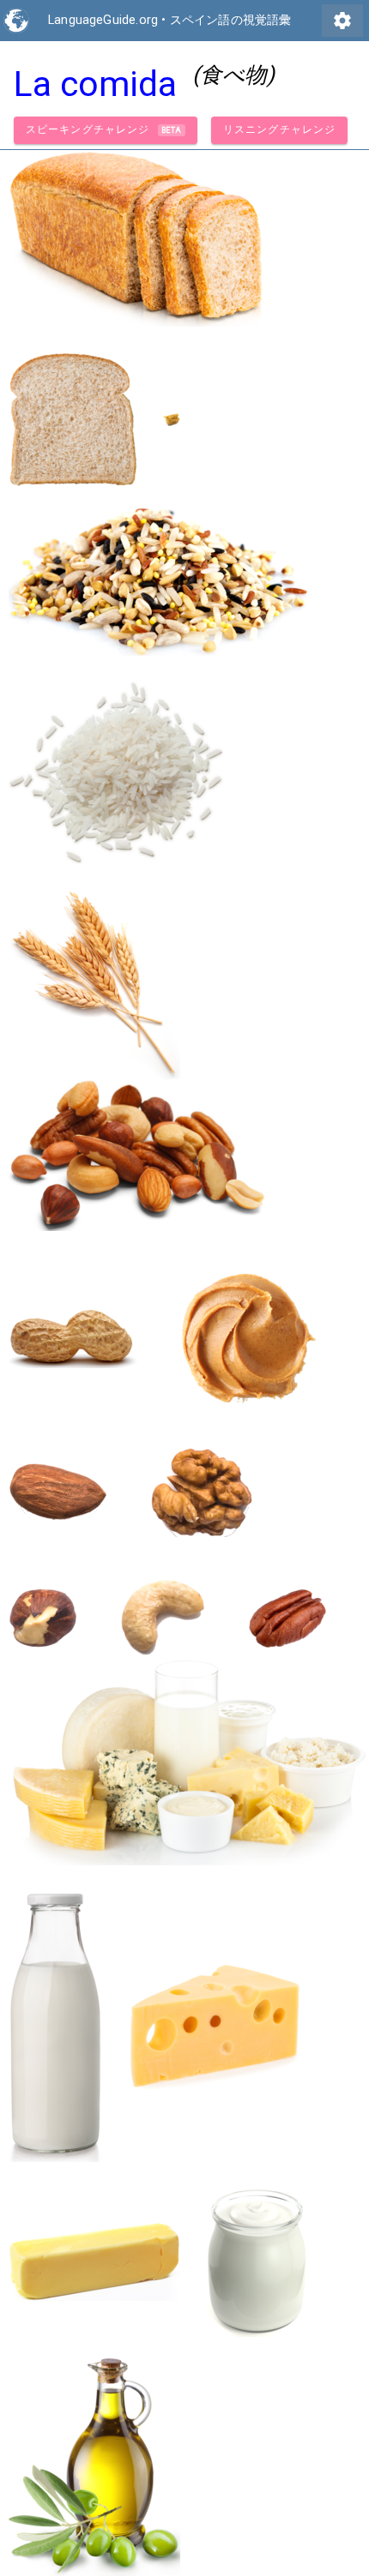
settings (342, 21)
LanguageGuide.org (103, 20)
